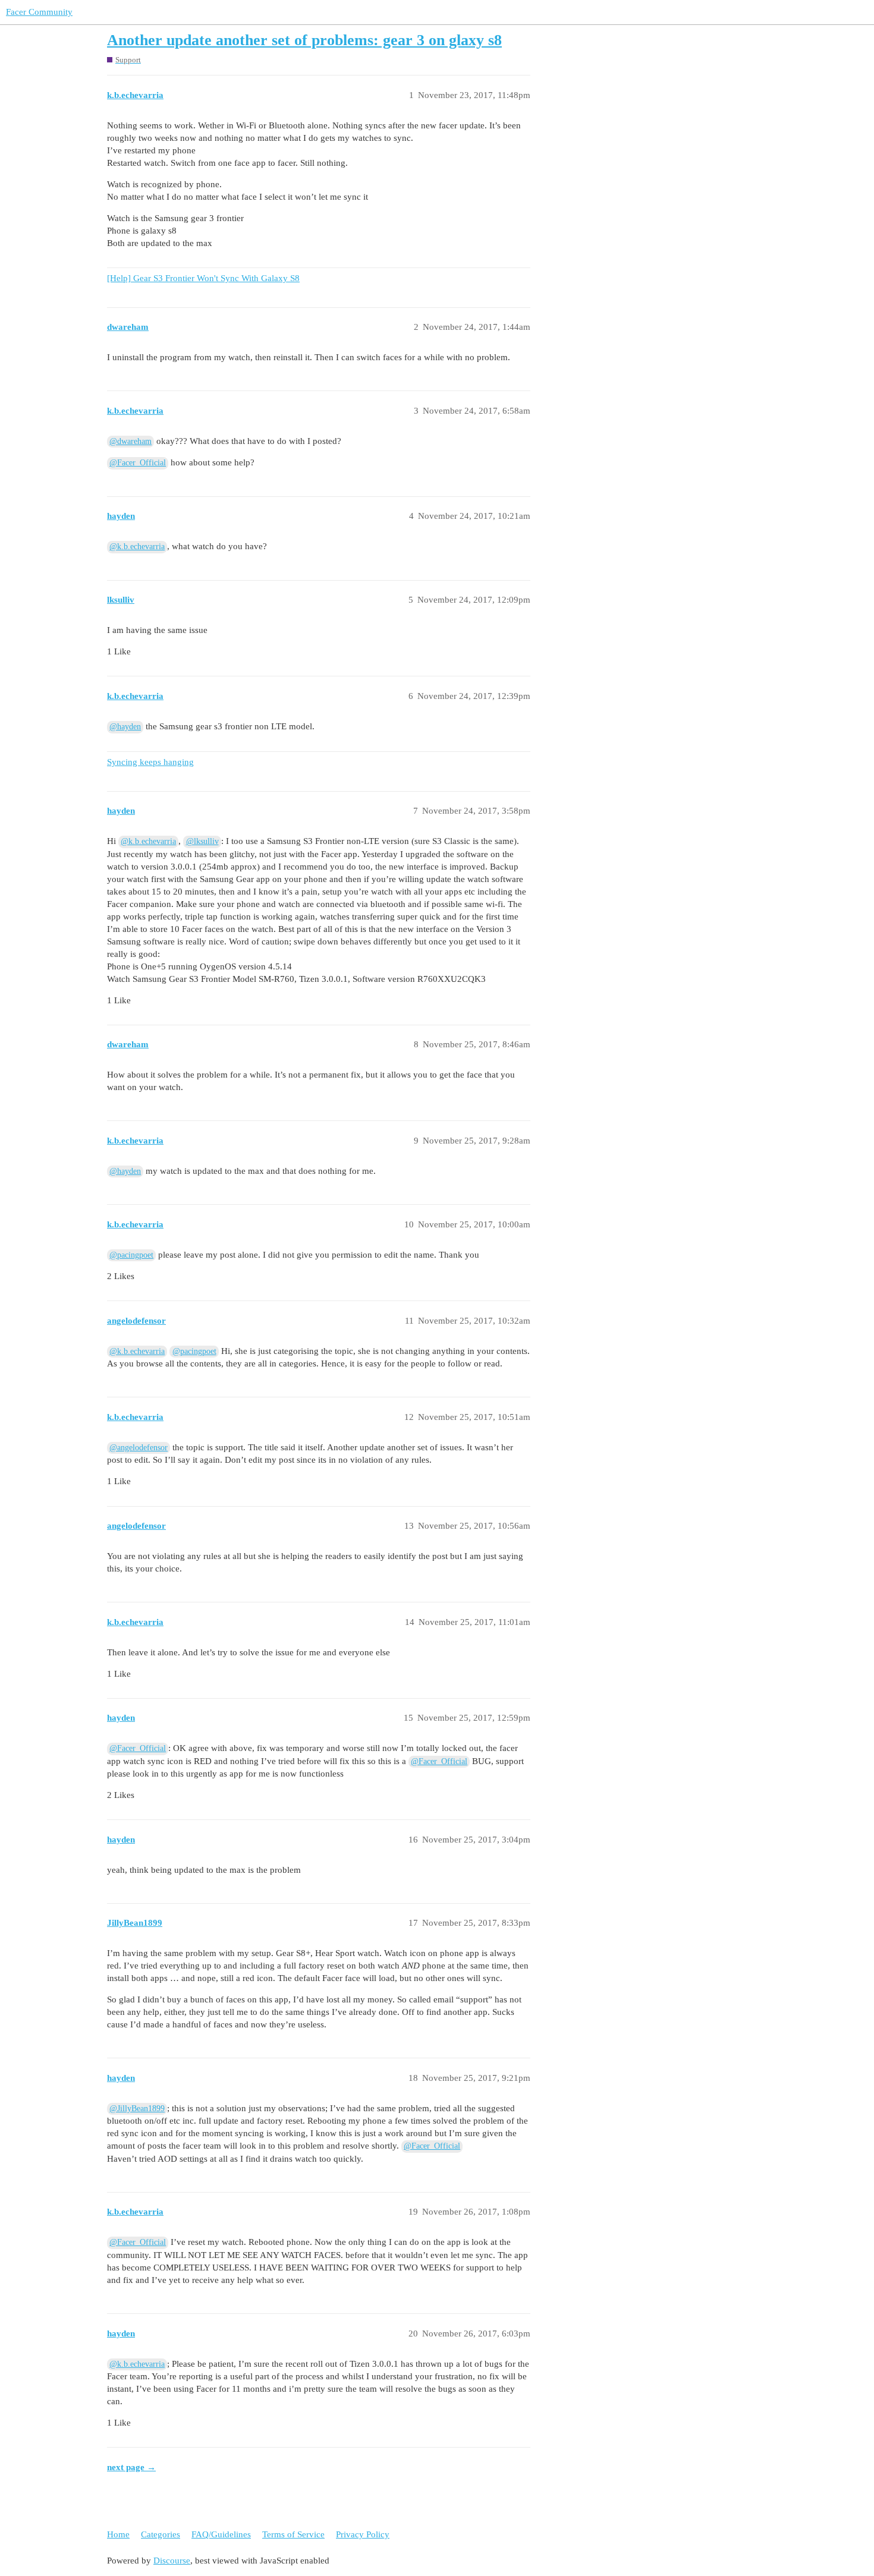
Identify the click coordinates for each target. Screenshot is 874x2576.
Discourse (172, 2561)
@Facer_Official (138, 463)
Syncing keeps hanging (150, 762)
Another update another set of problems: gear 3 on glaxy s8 (304, 40)
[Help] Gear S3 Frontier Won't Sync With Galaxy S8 (203, 278)
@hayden (125, 727)
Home (118, 2534)
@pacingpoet (131, 1255)
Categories (161, 2534)
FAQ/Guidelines (221, 2534)
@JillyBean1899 (137, 2109)
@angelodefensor (139, 1448)
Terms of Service (293, 2534)
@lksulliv (202, 841)
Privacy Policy (363, 2534)
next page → (131, 2467)
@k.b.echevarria (137, 547)
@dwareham (131, 441)
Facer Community (39, 12)
